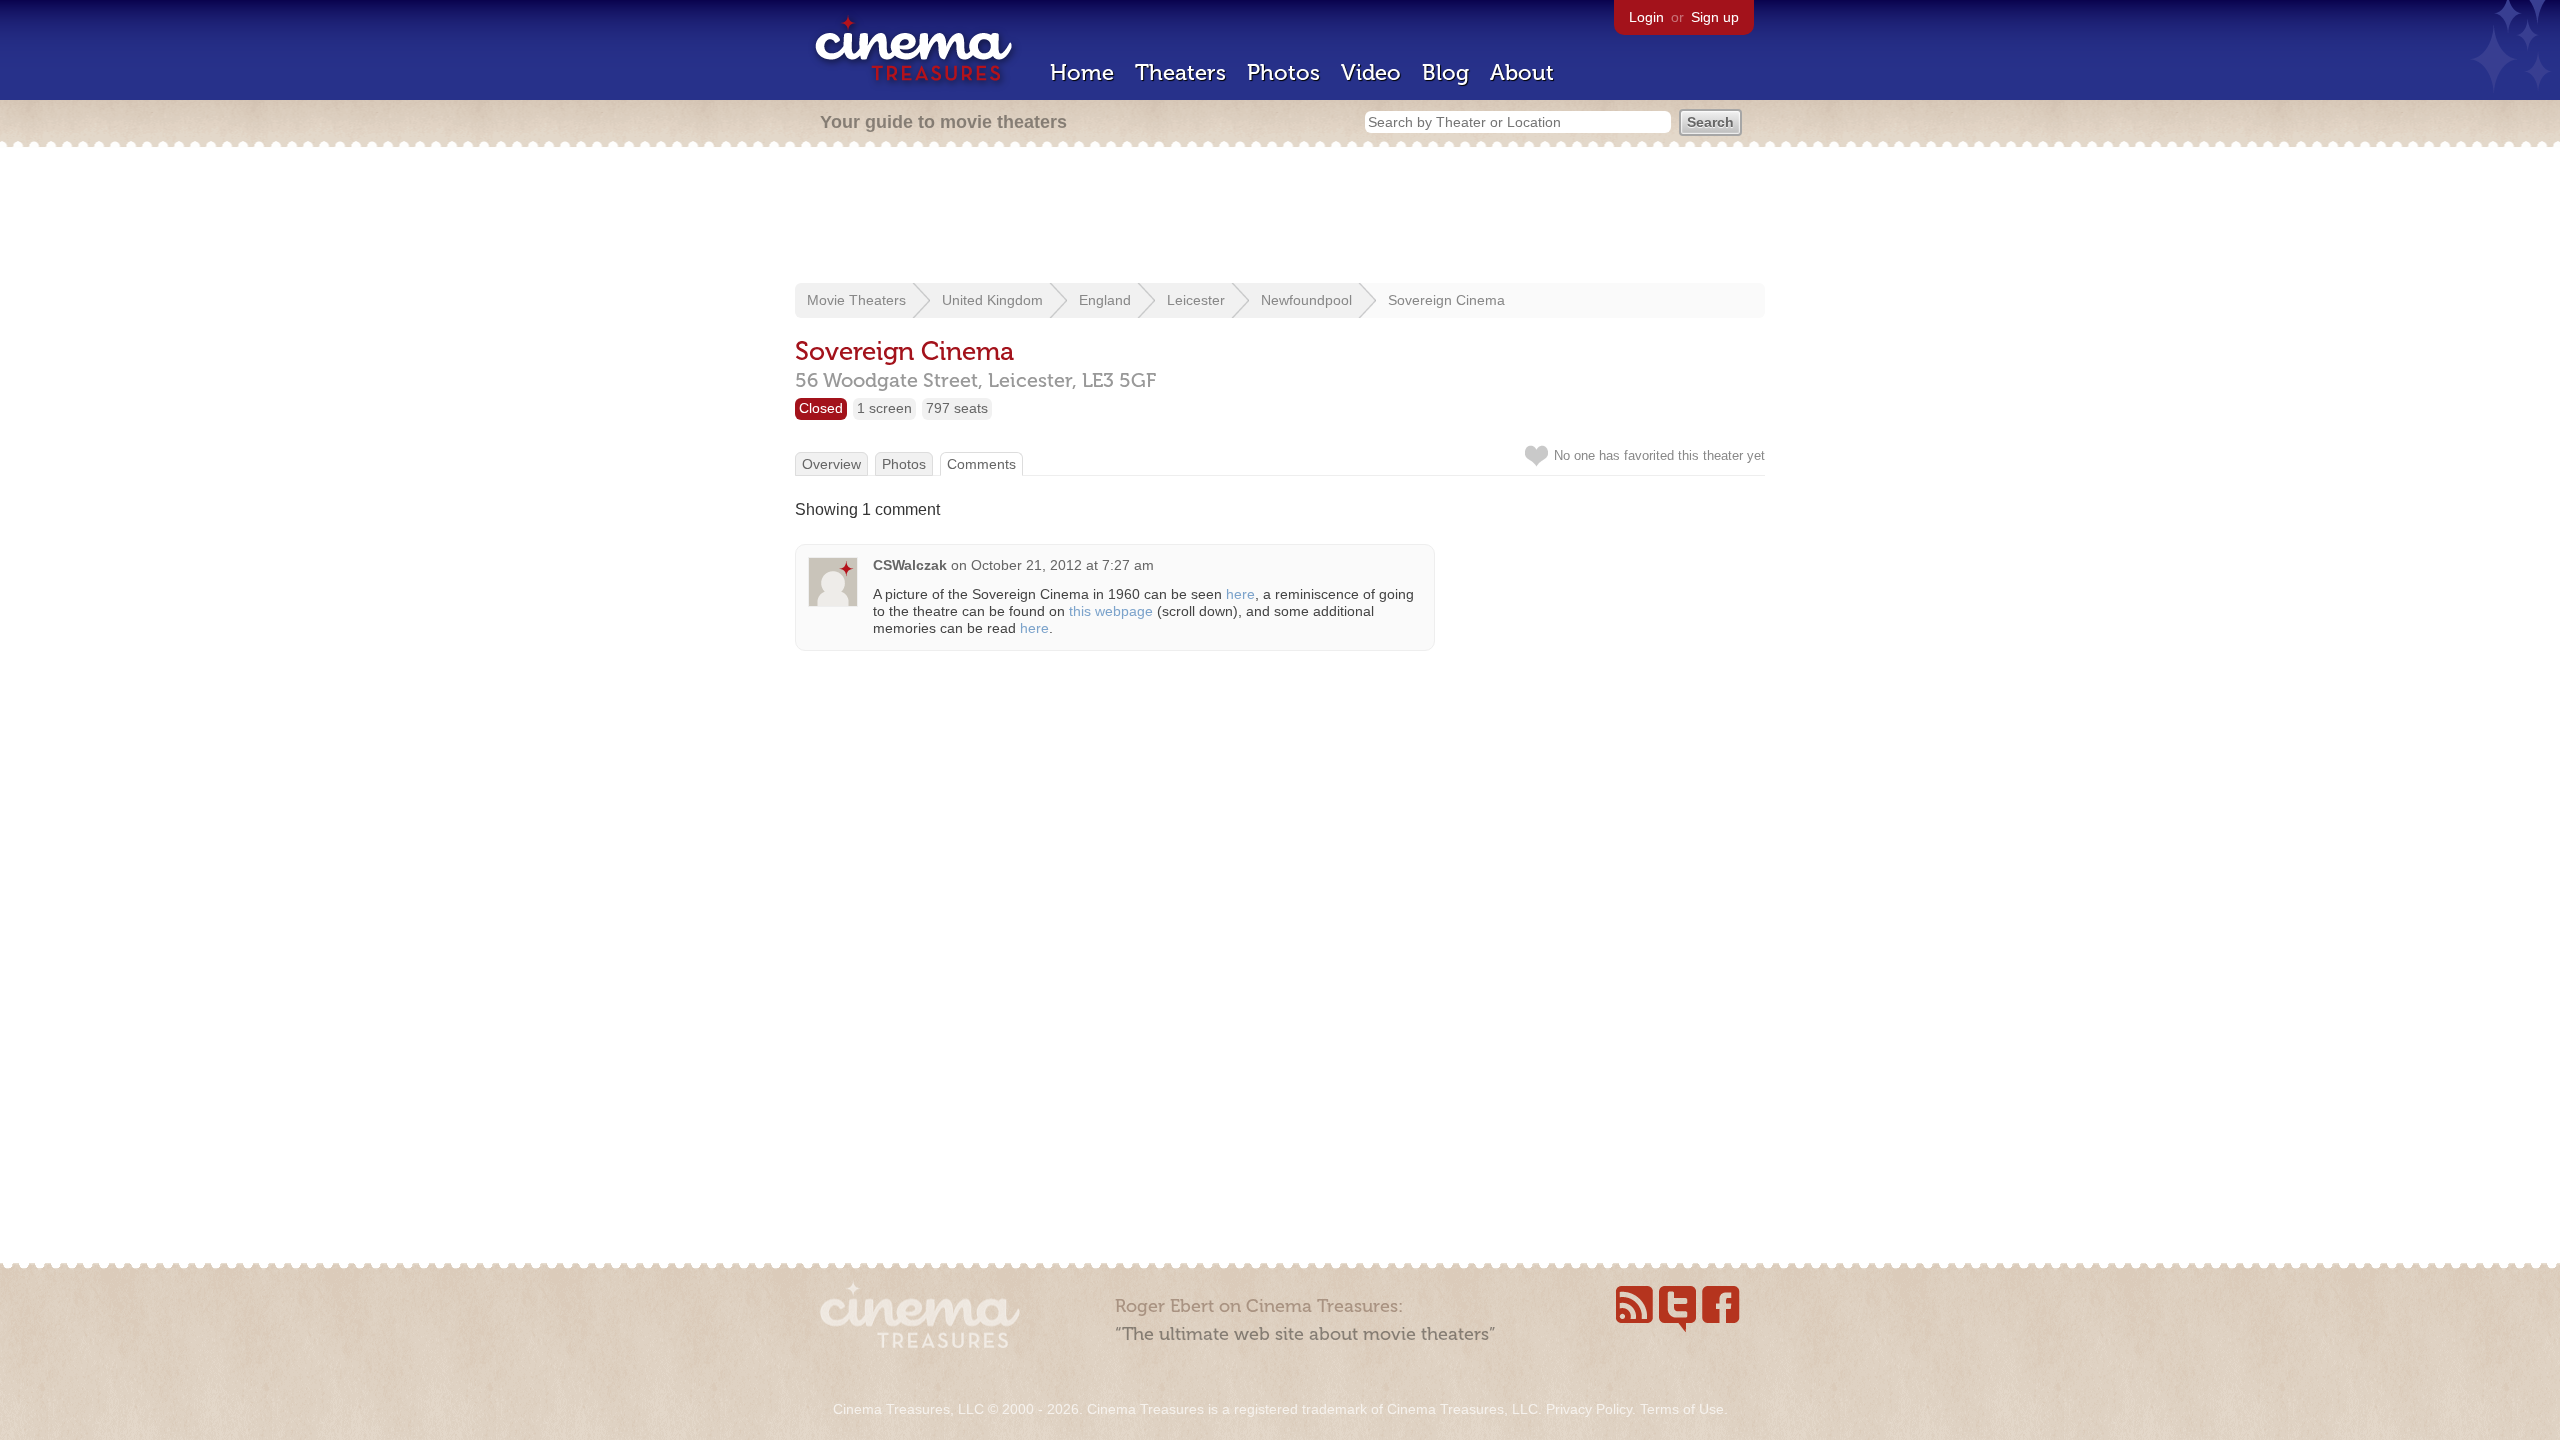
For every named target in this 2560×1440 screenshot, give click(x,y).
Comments (981, 464)
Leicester (1196, 300)
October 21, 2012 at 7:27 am (1062, 565)
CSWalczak (910, 565)
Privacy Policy (1589, 1409)
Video (1371, 72)
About (1522, 72)
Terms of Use (1682, 1409)
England (1105, 300)
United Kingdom (992, 300)
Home (1082, 72)
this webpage (1111, 611)
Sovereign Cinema (1446, 300)
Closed (821, 408)
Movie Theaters (856, 300)
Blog (1445, 72)
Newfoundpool (1306, 300)
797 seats (957, 408)
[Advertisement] (1280, 217)
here (1240, 594)
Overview (831, 464)
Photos (1283, 72)
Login (1646, 17)
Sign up (1715, 17)
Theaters (1180, 72)
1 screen (884, 408)
